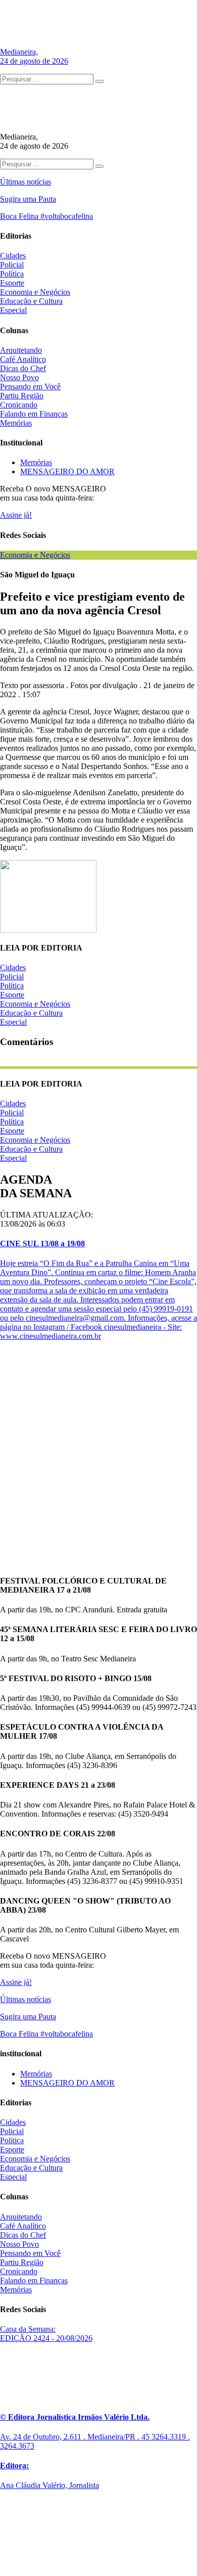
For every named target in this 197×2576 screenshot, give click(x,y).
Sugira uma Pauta (28, 199)
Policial (12, 265)
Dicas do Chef (23, 368)
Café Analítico (23, 359)
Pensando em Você (30, 387)
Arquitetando (21, 350)
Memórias (16, 423)
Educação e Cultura (31, 301)
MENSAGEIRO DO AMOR (67, 471)
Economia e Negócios (35, 292)
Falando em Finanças (34, 414)
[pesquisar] (100, 81)
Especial (13, 310)
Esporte (12, 283)
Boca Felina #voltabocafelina (46, 216)
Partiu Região (22, 396)
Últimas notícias (26, 182)
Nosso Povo (19, 377)
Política (12, 274)
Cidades (13, 256)
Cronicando (19, 405)
